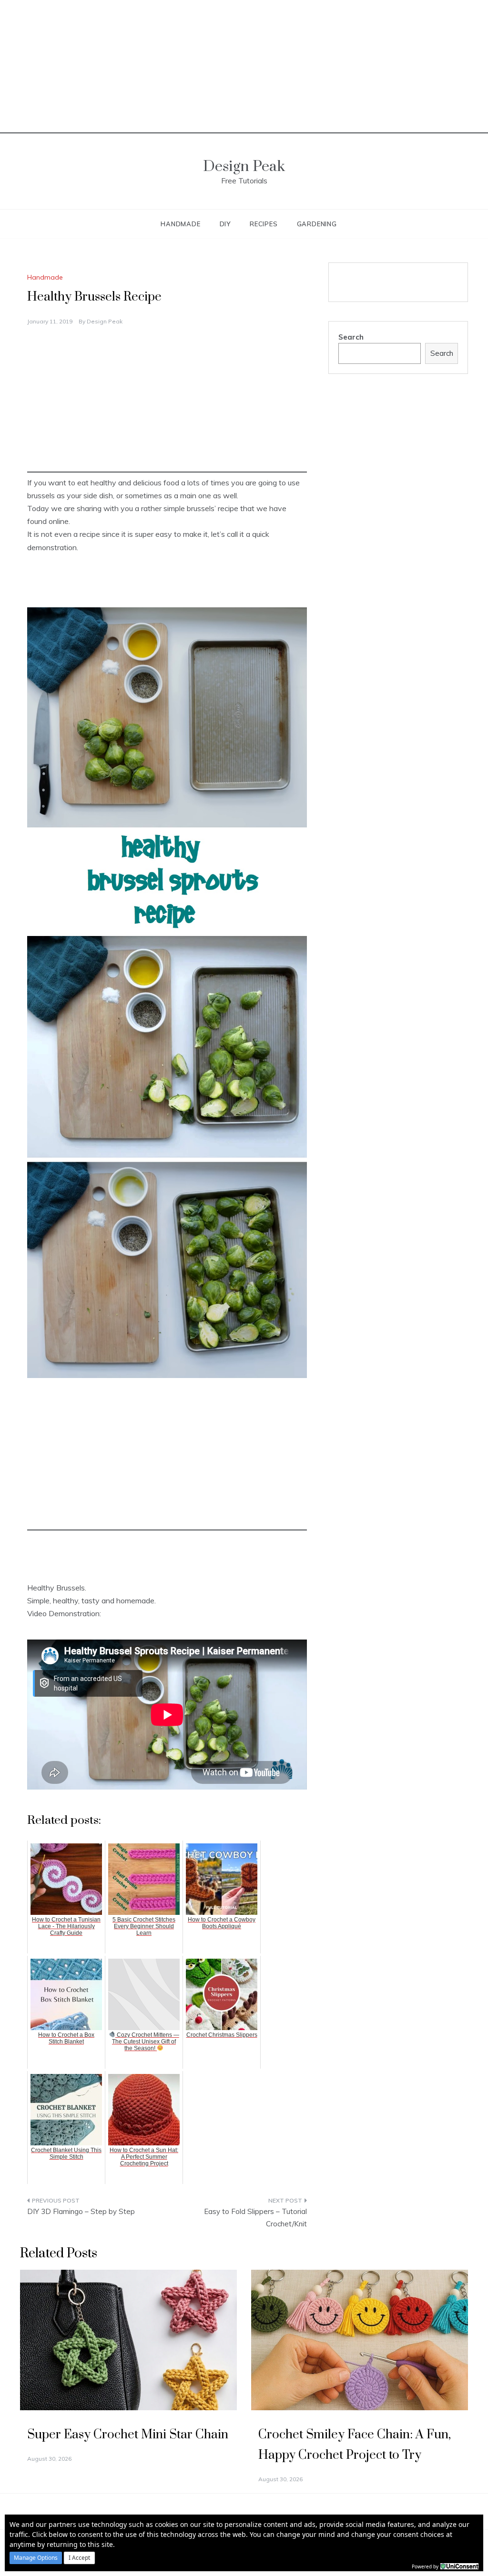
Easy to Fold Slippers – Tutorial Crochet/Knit (255, 2218)
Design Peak (244, 166)
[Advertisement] (244, 67)
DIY (225, 224)
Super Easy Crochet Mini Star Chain (128, 2435)
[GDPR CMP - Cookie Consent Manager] (459, 2566)
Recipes (264, 224)
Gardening (317, 224)
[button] (36, 2558)
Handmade (180, 224)
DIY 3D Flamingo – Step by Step (81, 2211)
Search (351, 337)
